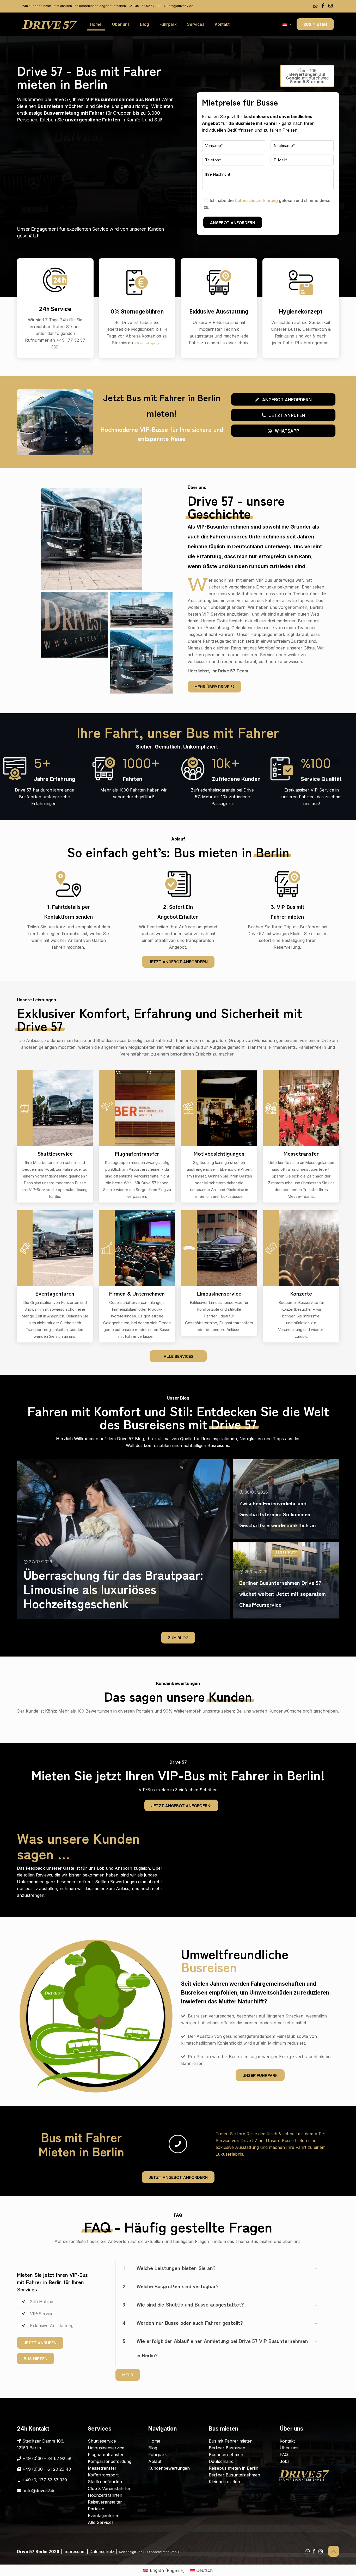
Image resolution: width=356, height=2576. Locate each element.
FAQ (284, 2455)
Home (154, 2441)
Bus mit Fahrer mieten (231, 2441)
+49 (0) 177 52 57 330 (45, 2480)
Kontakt (287, 2441)
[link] (219, 2270)
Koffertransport (103, 2475)
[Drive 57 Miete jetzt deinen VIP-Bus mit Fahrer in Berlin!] (50, 24)
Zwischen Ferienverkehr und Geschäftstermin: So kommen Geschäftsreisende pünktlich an (278, 1514)
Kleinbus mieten (224, 2482)
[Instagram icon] (330, 6)
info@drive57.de (181, 6)
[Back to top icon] (334, 2551)
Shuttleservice (102, 2441)
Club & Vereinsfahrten (110, 2488)
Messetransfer (102, 2468)
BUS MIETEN (315, 24)
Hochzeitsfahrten (105, 2495)
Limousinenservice (106, 2448)
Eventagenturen (104, 2516)
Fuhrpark (158, 2455)
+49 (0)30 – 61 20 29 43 (47, 2469)
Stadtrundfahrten (105, 2482)
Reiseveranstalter (105, 2502)
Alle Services (101, 2522)
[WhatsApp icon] (315, 6)
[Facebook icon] (323, 6)
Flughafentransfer (106, 2455)
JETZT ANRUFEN (40, 2342)
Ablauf (155, 2461)
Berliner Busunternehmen (234, 2475)
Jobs (285, 2461)
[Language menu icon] (287, 24)
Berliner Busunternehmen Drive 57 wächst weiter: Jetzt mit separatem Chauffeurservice (283, 1593)
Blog (153, 2448)
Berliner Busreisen (227, 2448)
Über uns (289, 2448)
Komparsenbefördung (110, 2461)
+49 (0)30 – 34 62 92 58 (47, 2458)
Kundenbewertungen (169, 2468)
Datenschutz (102, 2552)
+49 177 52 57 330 (147, 6)
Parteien (96, 2509)
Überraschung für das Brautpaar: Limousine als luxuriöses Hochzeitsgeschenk (113, 1588)
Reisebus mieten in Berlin (234, 2468)
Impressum (74, 2552)
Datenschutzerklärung (256, 200)
